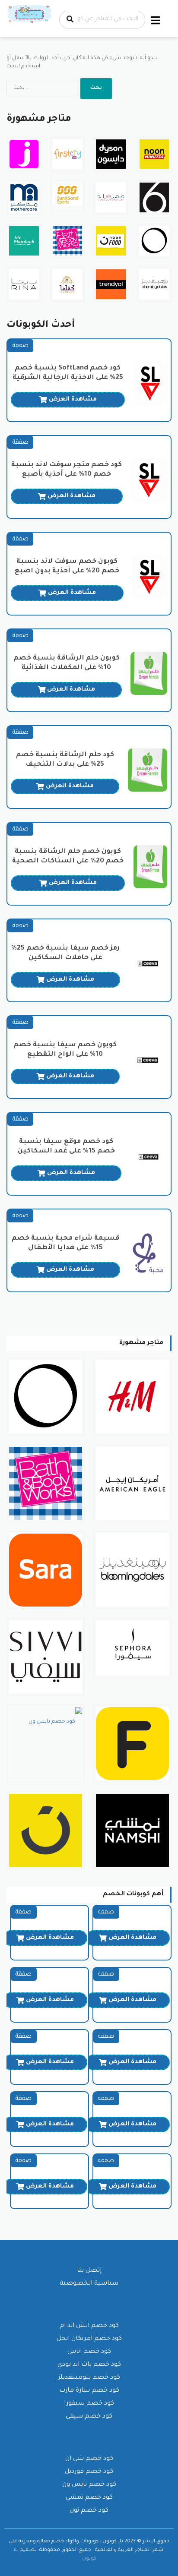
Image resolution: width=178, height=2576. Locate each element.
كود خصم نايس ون (89, 2485)
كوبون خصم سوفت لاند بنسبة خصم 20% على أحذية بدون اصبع (67, 567)
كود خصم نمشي (89, 2498)
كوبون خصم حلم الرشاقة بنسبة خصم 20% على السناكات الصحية (68, 857)
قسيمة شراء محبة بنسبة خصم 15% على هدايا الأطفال (65, 1243)
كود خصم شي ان (89, 2459)
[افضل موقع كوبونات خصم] (30, 15)
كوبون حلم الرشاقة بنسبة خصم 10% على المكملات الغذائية (67, 663)
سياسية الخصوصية (89, 2284)
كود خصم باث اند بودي (89, 2365)
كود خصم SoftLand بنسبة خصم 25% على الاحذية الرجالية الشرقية (68, 373)
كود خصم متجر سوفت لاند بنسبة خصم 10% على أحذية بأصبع (67, 470)
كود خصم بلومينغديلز (89, 2378)
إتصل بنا (89, 2271)
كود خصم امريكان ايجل (89, 2339)
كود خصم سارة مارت (89, 2391)
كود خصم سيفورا (89, 2404)
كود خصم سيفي (89, 2417)
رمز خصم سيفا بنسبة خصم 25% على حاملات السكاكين (65, 953)
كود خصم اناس (89, 2352)
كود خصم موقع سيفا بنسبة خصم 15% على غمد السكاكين (66, 1147)
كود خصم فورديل (89, 2472)
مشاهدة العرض (73, 400)
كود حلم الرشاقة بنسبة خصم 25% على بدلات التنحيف (65, 760)
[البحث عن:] (43, 88)
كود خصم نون (89, 2511)
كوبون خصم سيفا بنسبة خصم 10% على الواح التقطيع (65, 1050)
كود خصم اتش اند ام (89, 2326)
